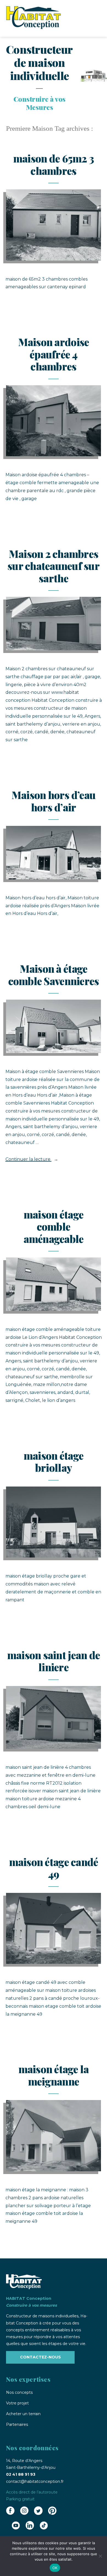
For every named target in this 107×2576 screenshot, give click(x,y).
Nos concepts (19, 2392)
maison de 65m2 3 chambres (54, 164)
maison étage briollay (54, 1462)
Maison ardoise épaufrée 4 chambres (54, 354)
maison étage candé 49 (54, 1868)
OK (55, 2568)
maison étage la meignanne (54, 2075)
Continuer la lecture (32, 1159)
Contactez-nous (40, 2357)
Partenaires (17, 2424)
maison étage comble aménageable (54, 1226)
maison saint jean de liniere (54, 1661)
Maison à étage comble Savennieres (54, 975)
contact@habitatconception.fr (35, 2481)
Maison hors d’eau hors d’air (54, 801)
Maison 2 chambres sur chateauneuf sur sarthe (54, 566)
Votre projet (17, 2403)
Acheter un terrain (23, 2414)
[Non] (100, 2556)
